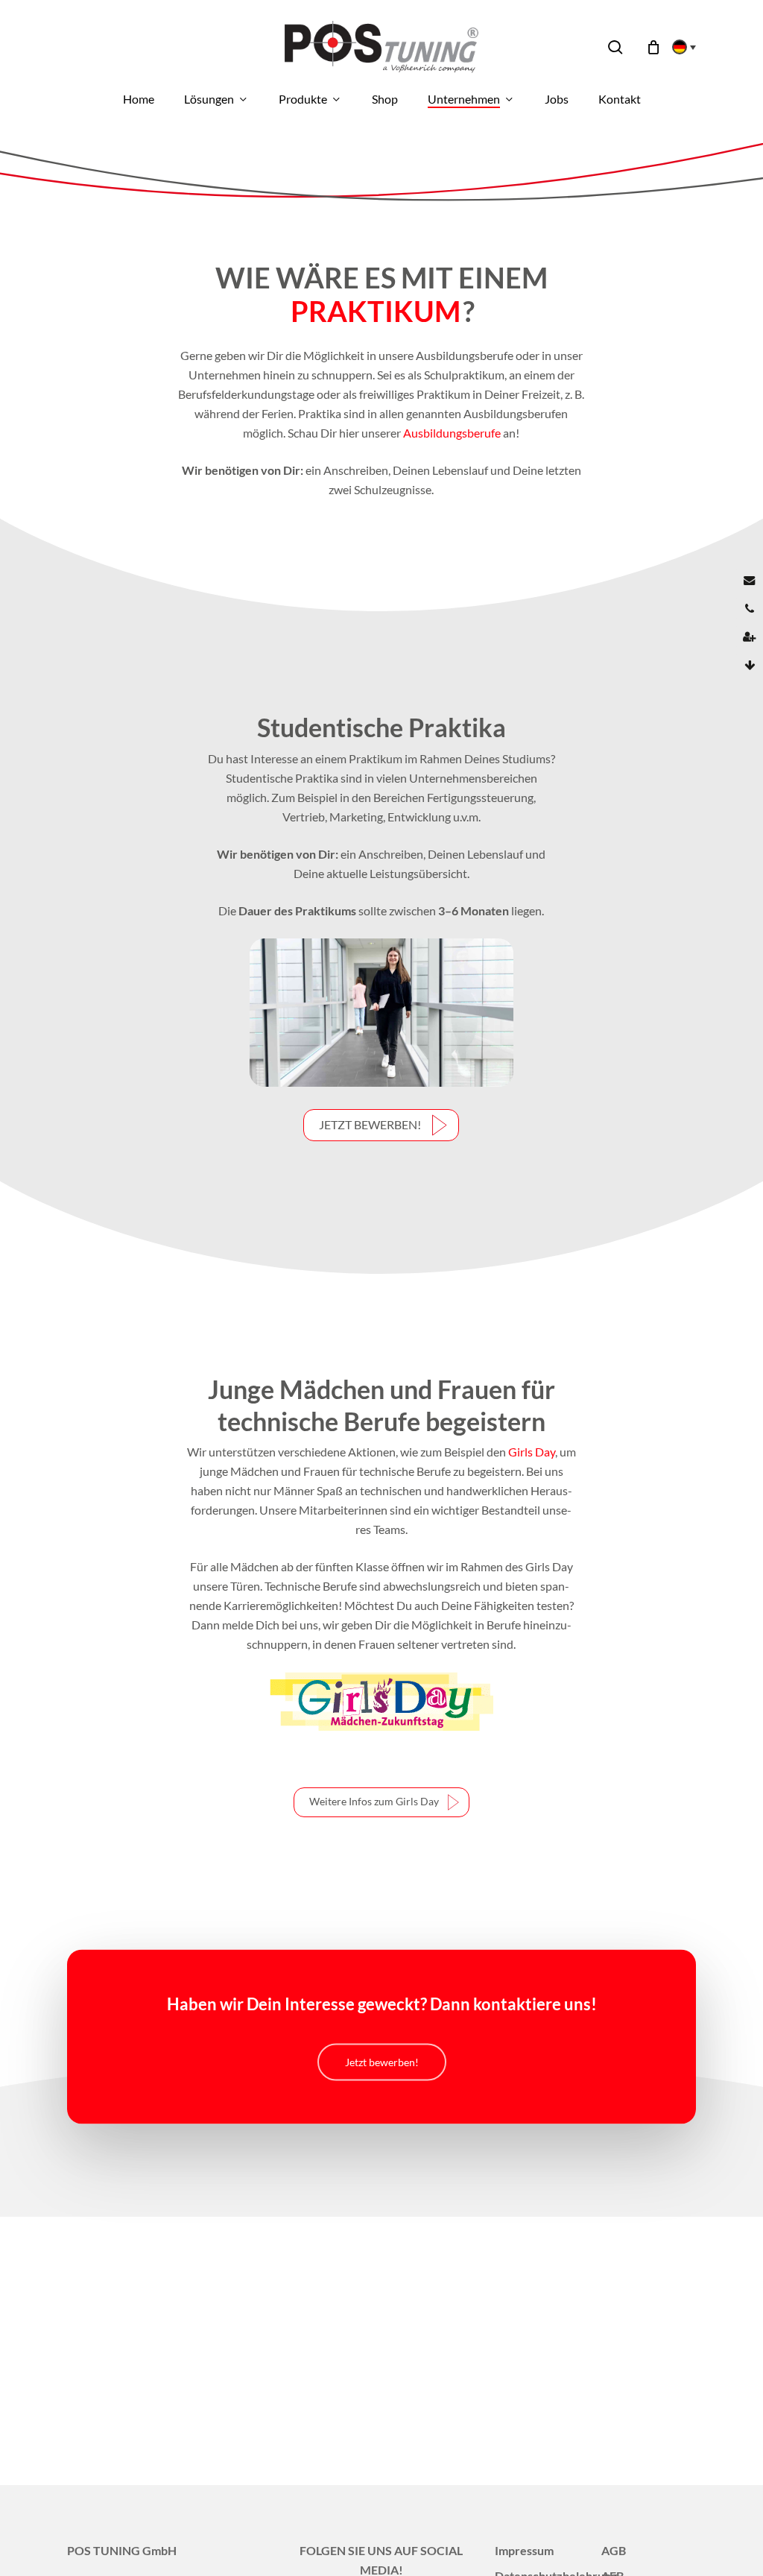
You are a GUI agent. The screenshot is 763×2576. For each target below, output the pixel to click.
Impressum (524, 2550)
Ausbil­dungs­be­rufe (452, 433)
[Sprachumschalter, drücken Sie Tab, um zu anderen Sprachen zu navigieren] (680, 47)
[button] (381, 1125)
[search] (615, 47)
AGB (614, 2550)
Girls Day (532, 1452)
